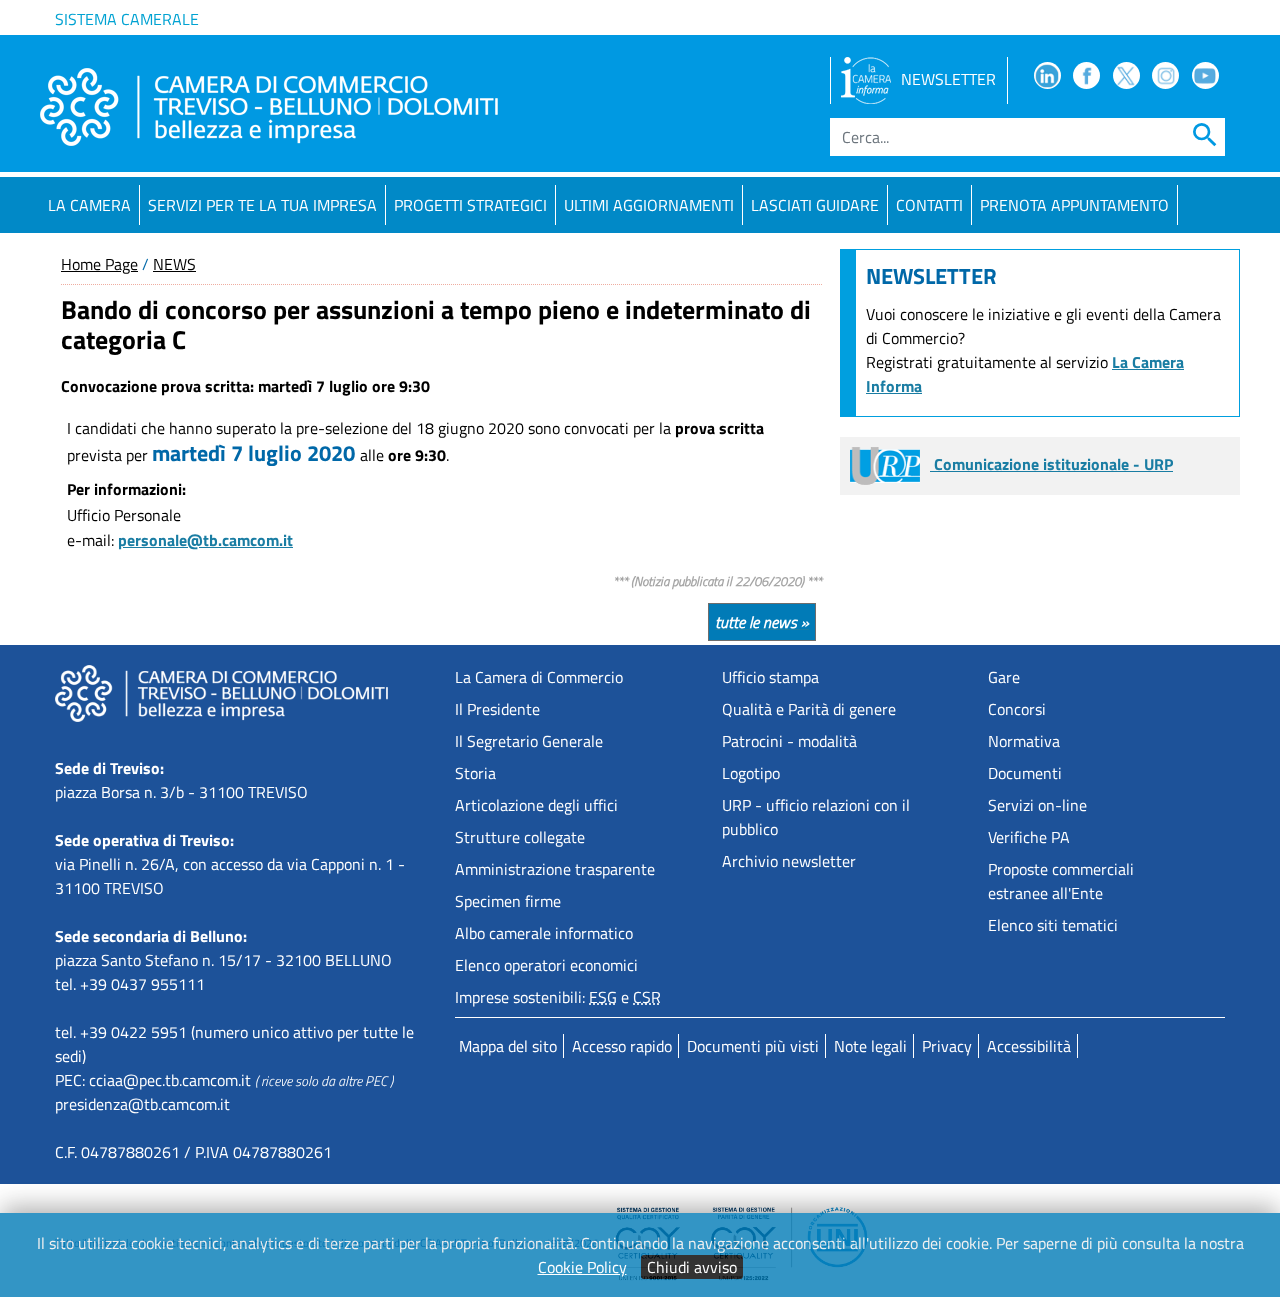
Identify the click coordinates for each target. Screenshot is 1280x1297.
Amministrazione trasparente (555, 869)
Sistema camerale (127, 19)
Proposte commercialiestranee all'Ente (1061, 881)
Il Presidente (497, 709)
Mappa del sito (508, 1046)
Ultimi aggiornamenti (649, 205)
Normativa (1024, 741)
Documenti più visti (753, 1046)
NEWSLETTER (948, 79)
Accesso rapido (622, 1046)
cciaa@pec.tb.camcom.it (170, 1080)
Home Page (99, 264)
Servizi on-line (1037, 805)
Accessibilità (1029, 1046)
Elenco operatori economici (546, 965)
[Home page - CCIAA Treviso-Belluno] (269, 107)
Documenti (1025, 773)
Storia (475, 773)
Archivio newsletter (789, 861)
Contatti (929, 205)
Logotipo (751, 773)
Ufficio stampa (770, 677)
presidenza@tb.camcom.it (142, 1104)
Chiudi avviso (692, 1267)
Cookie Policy (582, 1267)
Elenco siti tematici (1053, 925)
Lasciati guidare (815, 205)
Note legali (870, 1046)
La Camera (89, 205)
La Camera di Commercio (539, 677)
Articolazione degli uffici (536, 805)
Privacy (947, 1046)
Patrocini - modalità (789, 741)
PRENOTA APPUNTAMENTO (1074, 205)
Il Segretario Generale (529, 741)
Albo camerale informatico (544, 933)
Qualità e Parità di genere (809, 709)
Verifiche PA (1029, 837)
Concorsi (1017, 709)
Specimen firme (508, 901)
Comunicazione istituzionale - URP (1051, 464)
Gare (1004, 677)
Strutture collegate (520, 837)
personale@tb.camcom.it (205, 540)
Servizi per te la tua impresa (262, 205)
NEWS (174, 264)
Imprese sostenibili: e (558, 997)
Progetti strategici (470, 205)
